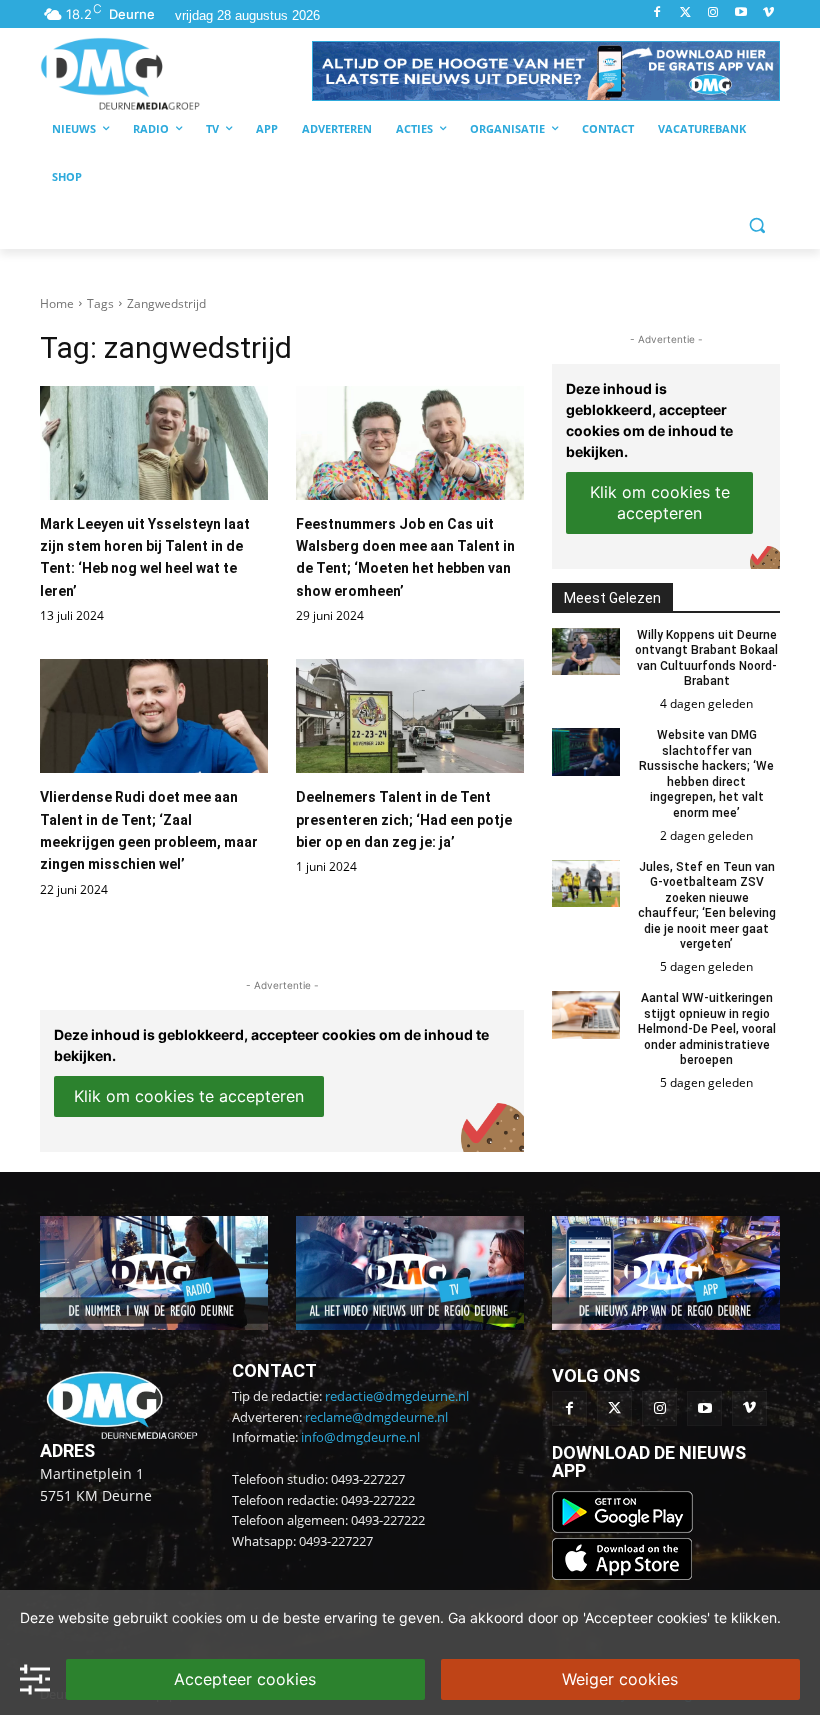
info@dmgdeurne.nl (360, 1437)
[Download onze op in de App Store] (622, 1574)
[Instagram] (713, 13)
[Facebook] (657, 13)
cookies (197, 1617)
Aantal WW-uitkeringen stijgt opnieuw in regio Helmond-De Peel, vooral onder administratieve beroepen (707, 1029)
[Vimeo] (768, 13)
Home (57, 303)
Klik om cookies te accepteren (189, 1096)
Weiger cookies (620, 1679)
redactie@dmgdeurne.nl (397, 1396)
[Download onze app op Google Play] (624, 1527)
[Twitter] (685, 13)
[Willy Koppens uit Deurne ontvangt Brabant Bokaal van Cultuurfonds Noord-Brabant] (586, 652)
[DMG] (176, 73)
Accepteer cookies (245, 1679)
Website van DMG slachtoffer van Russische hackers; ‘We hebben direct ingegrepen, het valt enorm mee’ (706, 774)
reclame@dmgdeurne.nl (376, 1417)
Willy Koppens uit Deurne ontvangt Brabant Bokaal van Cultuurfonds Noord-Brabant (706, 658)
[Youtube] (740, 13)
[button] (546, 71)
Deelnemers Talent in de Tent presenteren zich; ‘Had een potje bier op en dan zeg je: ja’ (404, 819)
